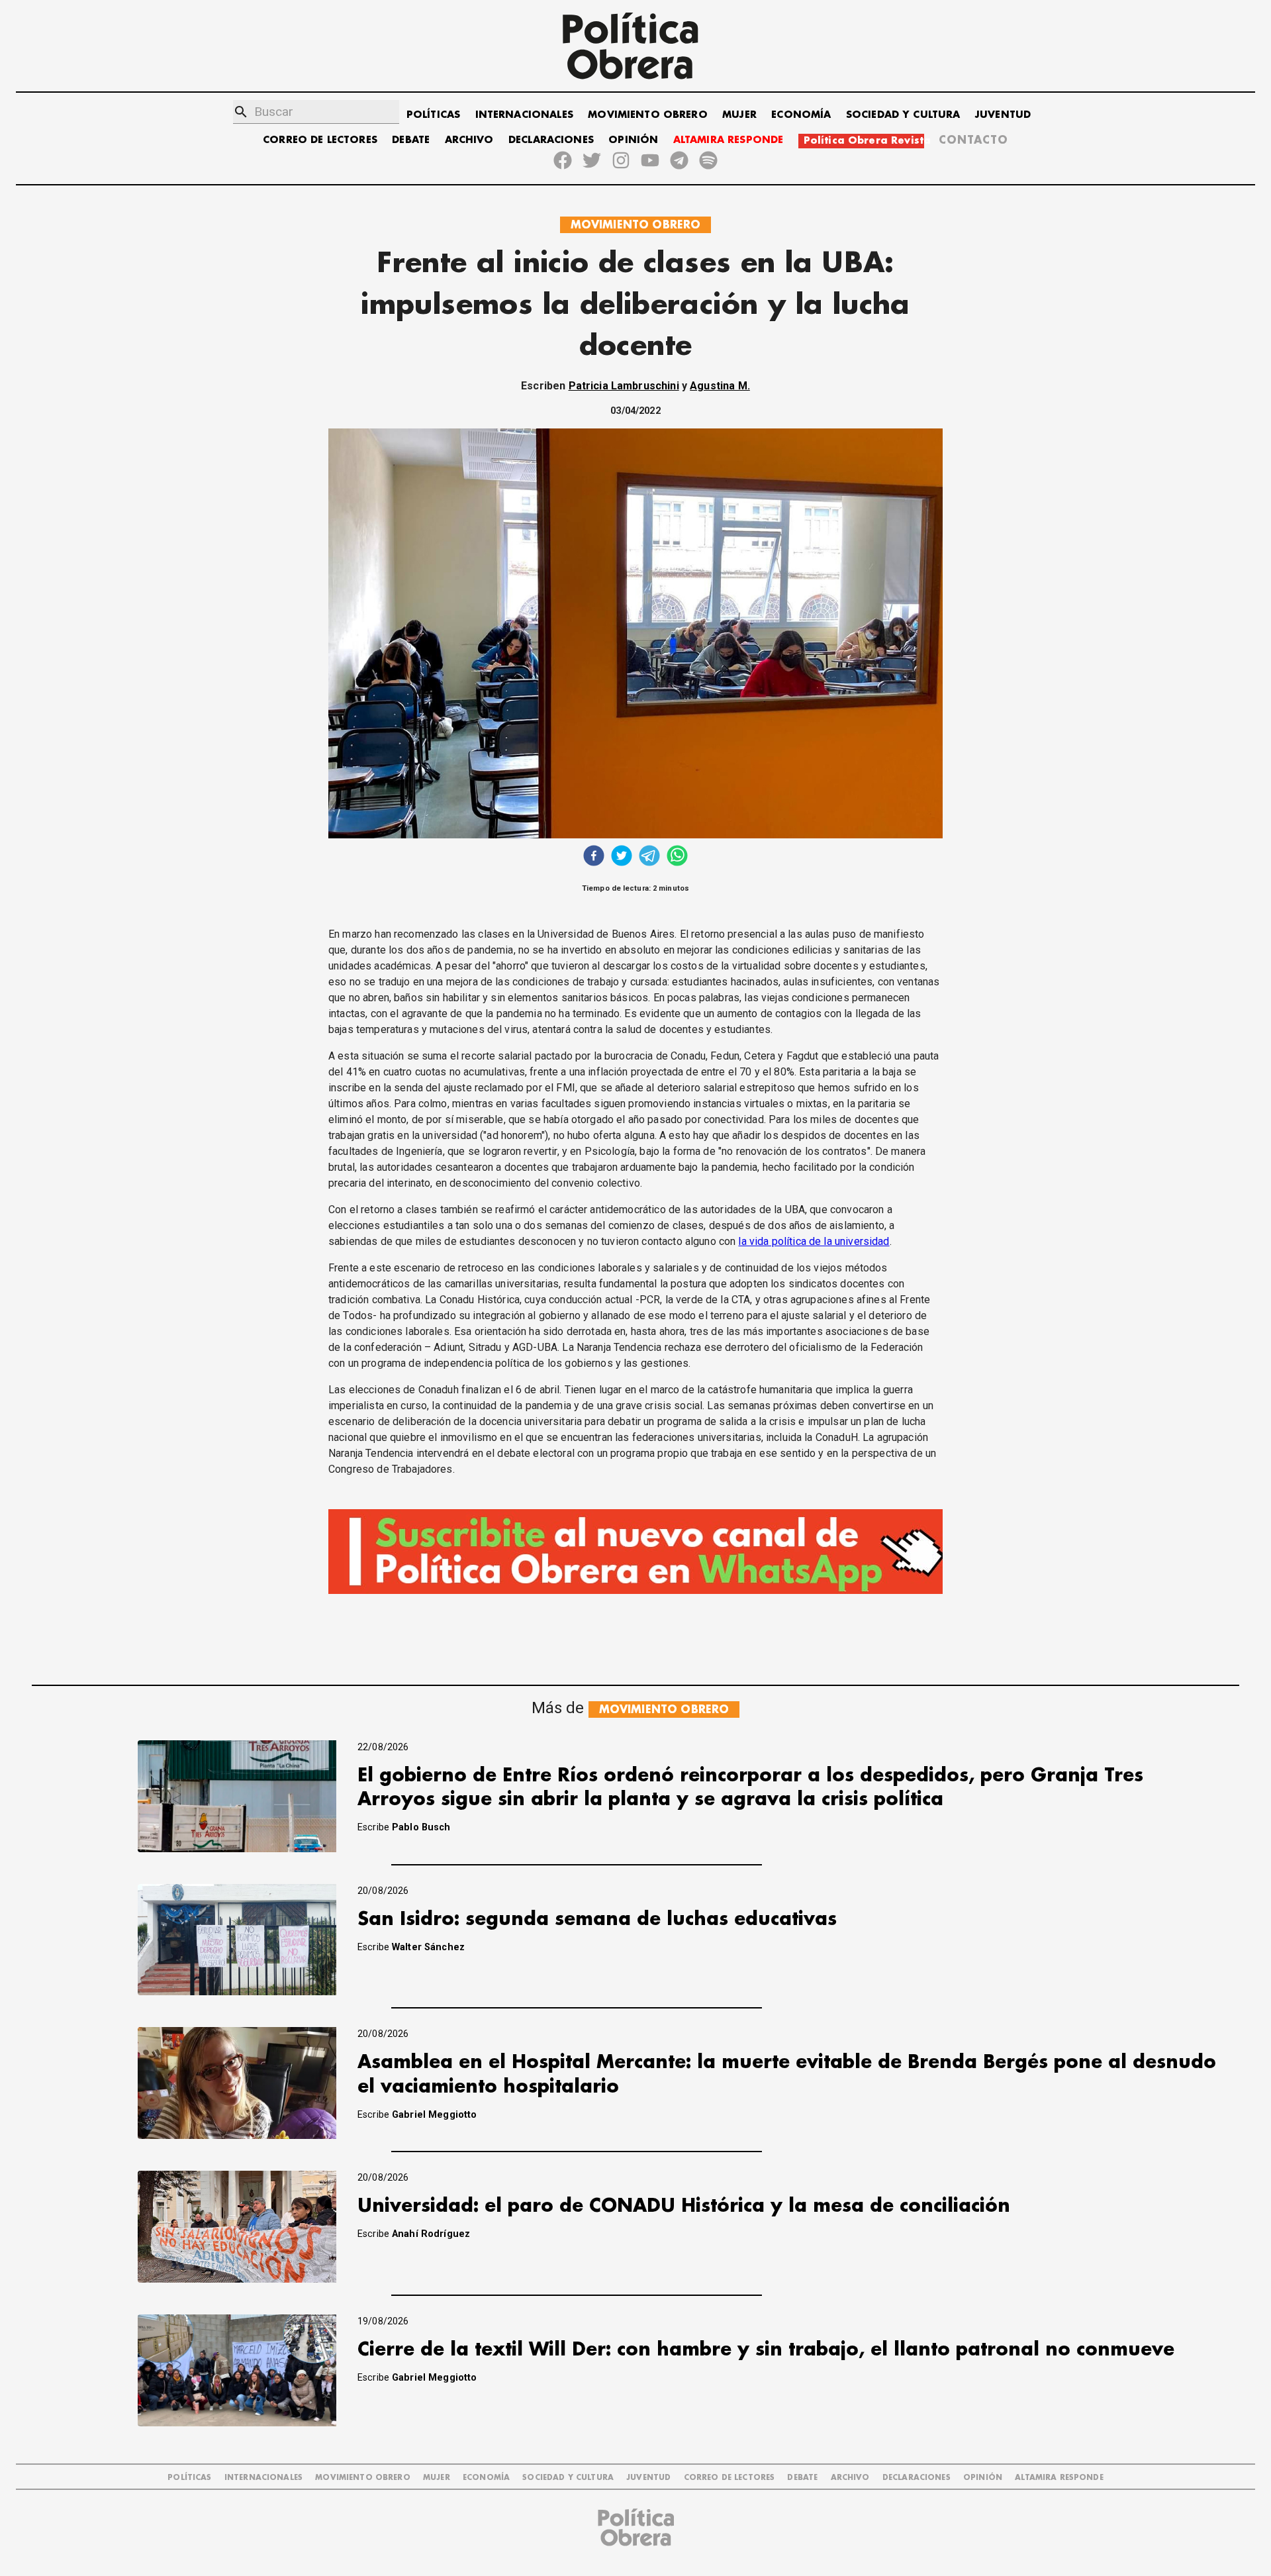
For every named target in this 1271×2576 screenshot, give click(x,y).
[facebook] (594, 857)
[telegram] (649, 857)
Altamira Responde (1059, 2478)
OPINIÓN (633, 140)
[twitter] (622, 857)
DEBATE (411, 140)
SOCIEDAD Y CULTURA (903, 115)
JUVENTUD (1003, 115)
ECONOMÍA (801, 115)
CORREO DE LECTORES (320, 140)
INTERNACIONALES (524, 115)
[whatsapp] (677, 857)
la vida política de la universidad (814, 1241)
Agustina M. (720, 386)
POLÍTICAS (433, 115)
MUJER (739, 115)
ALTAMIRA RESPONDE (729, 140)
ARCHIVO (469, 140)
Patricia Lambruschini (624, 386)
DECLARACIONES (551, 140)
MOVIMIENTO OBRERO (648, 115)
